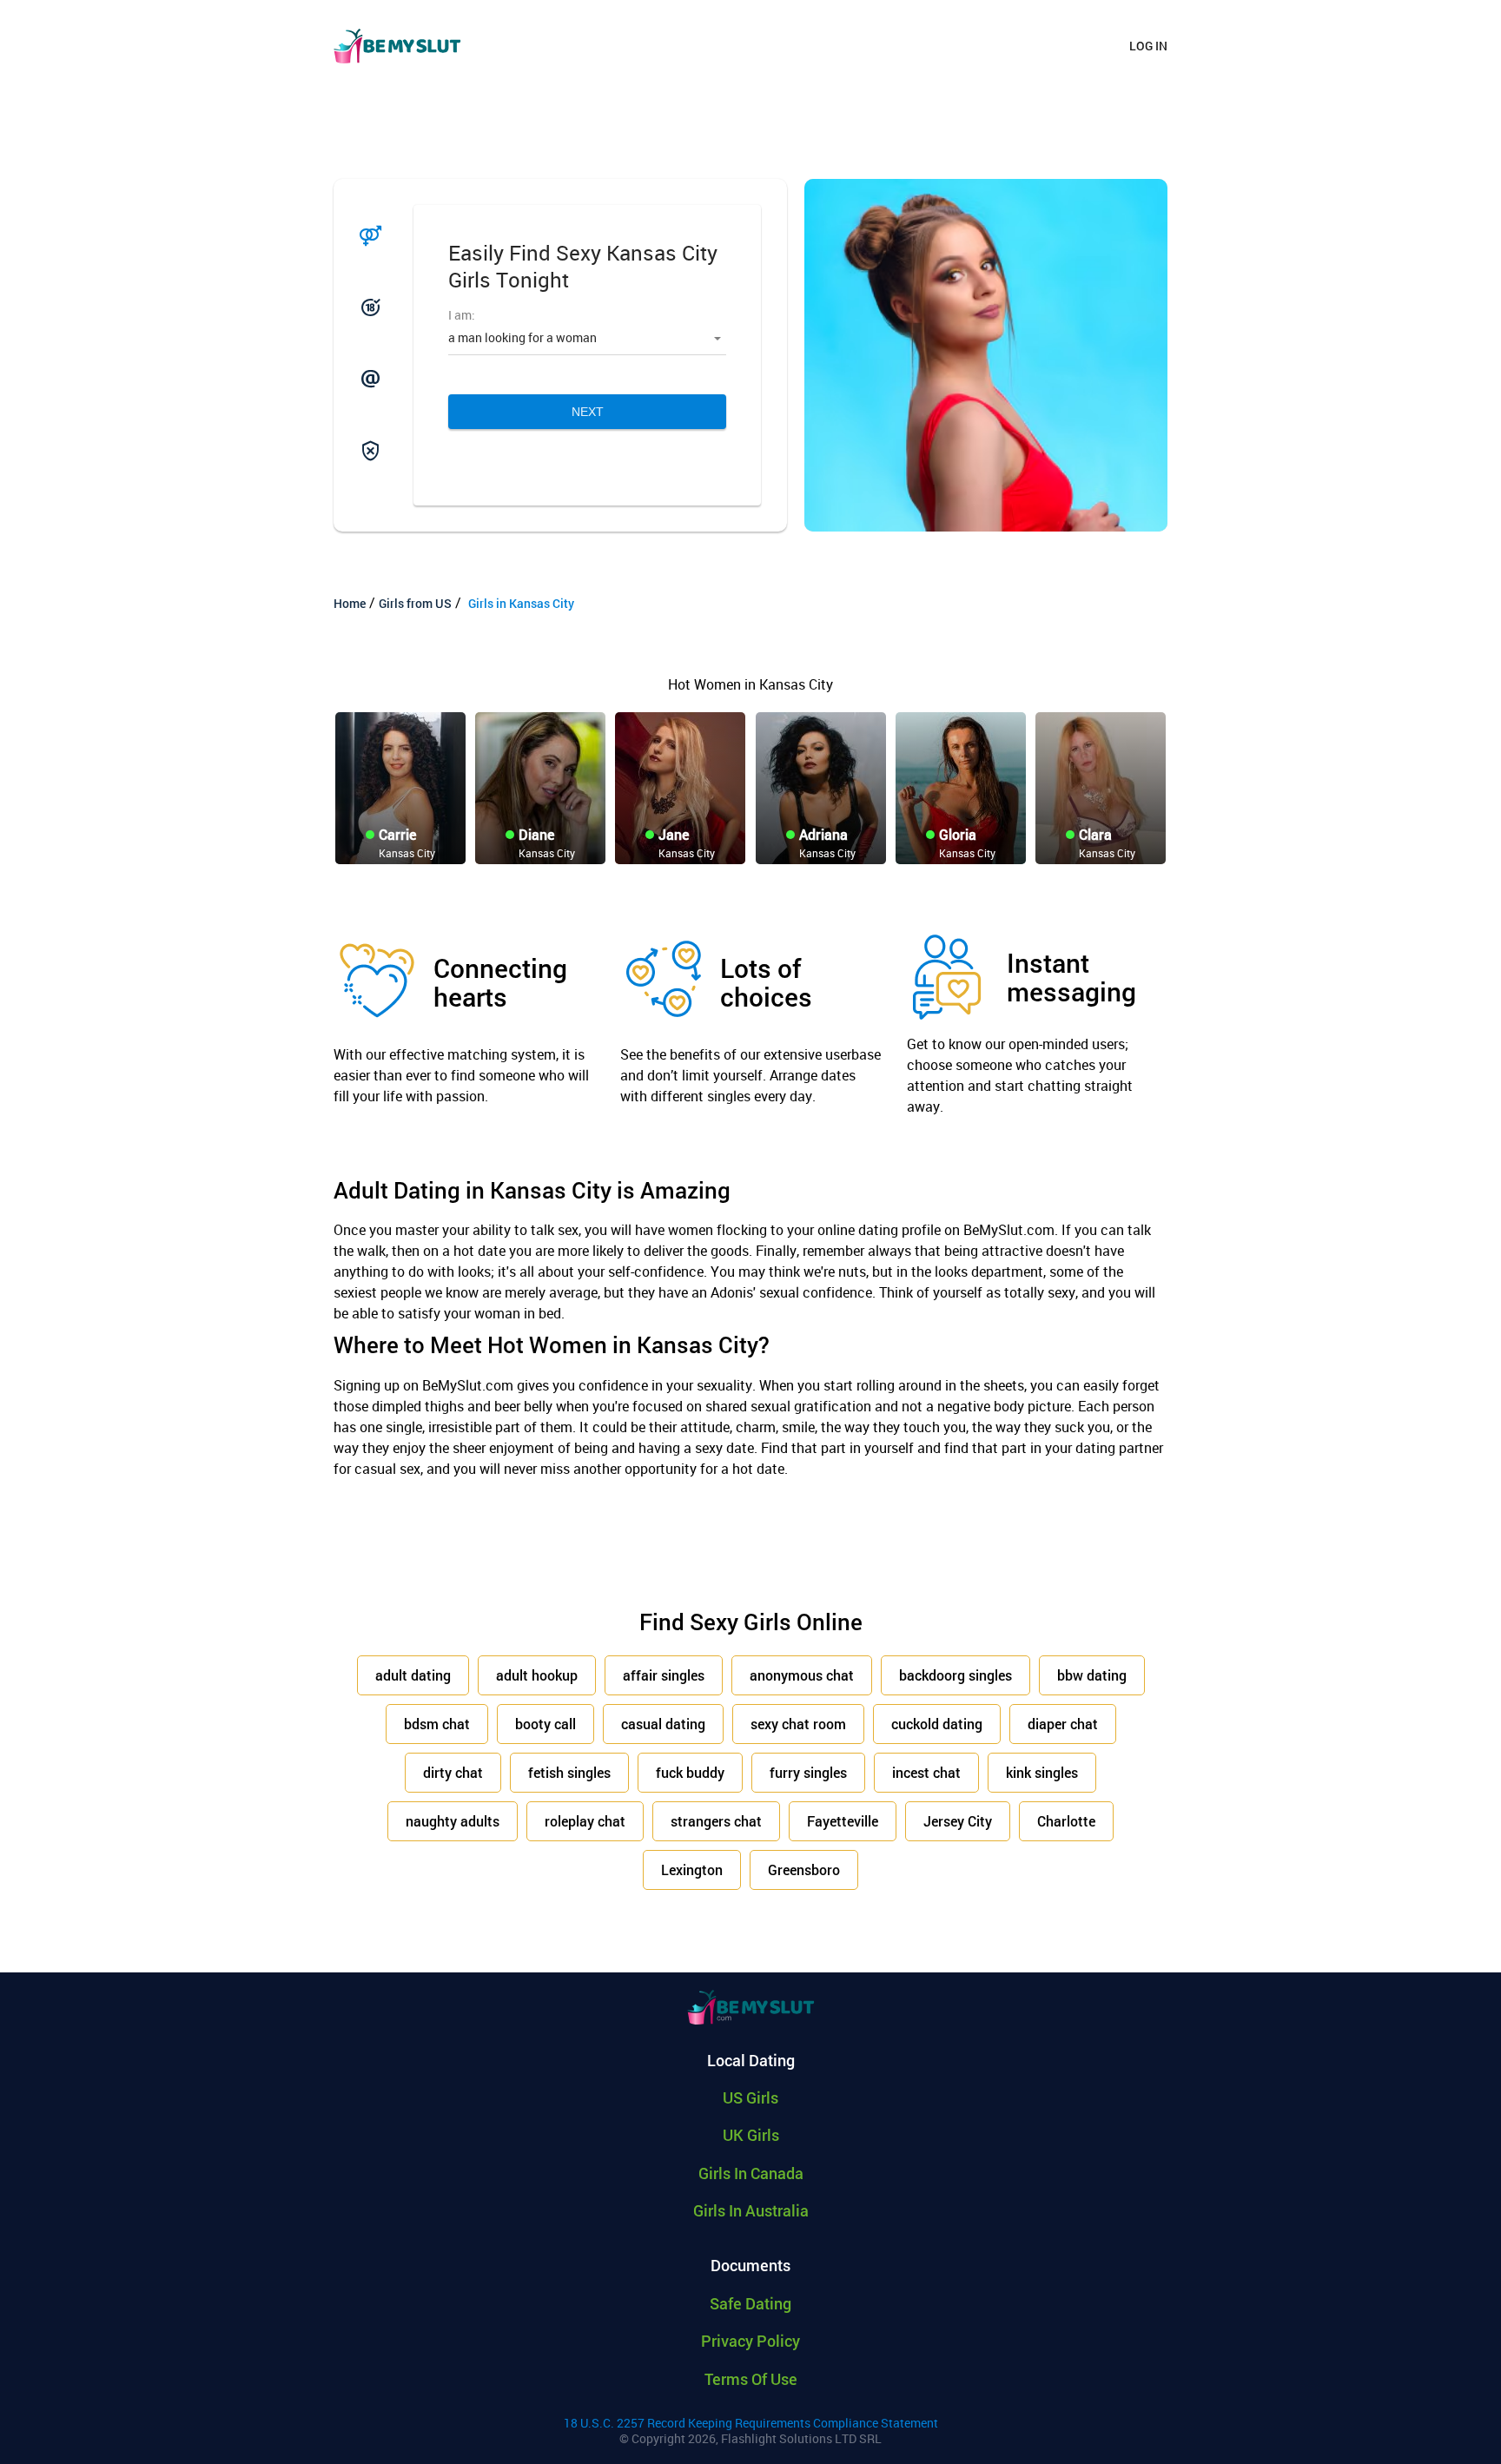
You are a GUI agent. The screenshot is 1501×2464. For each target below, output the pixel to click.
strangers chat (716, 1821)
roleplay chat (585, 1821)
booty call (546, 1724)
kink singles (1042, 1772)
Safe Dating (750, 2303)
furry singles (808, 1772)
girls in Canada (751, 2173)
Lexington (692, 1869)
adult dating (413, 1675)
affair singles (664, 1675)
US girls (750, 2097)
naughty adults (453, 1821)
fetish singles (569, 1772)
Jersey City (958, 1821)
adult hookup (537, 1675)
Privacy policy (750, 2341)
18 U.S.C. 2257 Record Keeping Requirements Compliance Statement (751, 2423)
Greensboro (804, 1869)
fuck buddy (690, 1772)
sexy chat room (798, 1724)
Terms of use (751, 2379)
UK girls (751, 2135)
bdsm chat (437, 1724)
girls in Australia (751, 2210)
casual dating (663, 1724)
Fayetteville (843, 1821)
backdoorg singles (955, 1675)
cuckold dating (937, 1724)
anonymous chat (802, 1675)
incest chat (926, 1772)
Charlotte (1066, 1821)
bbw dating (1092, 1675)
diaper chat (1063, 1724)
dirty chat (453, 1772)
